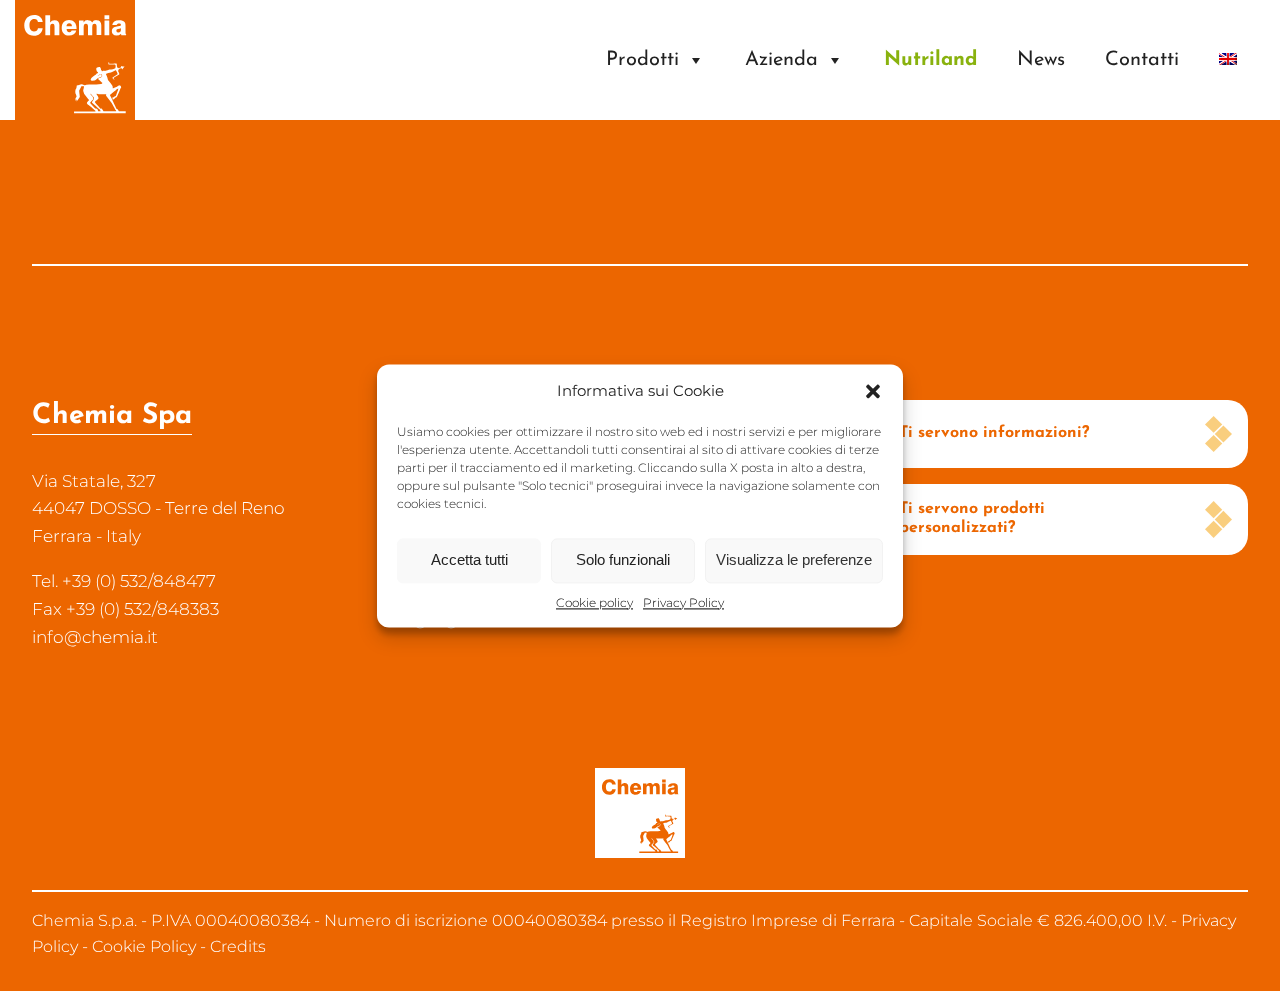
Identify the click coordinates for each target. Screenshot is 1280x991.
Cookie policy (594, 602)
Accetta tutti (469, 559)
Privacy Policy (683, 602)
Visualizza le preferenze (794, 559)
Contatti (1142, 60)
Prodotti (642, 60)
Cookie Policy (144, 946)
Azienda (781, 60)
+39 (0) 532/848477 (139, 580)
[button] (873, 391)
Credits (238, 946)
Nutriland (930, 60)
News (1041, 60)
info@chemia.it (95, 636)
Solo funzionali (623, 559)
